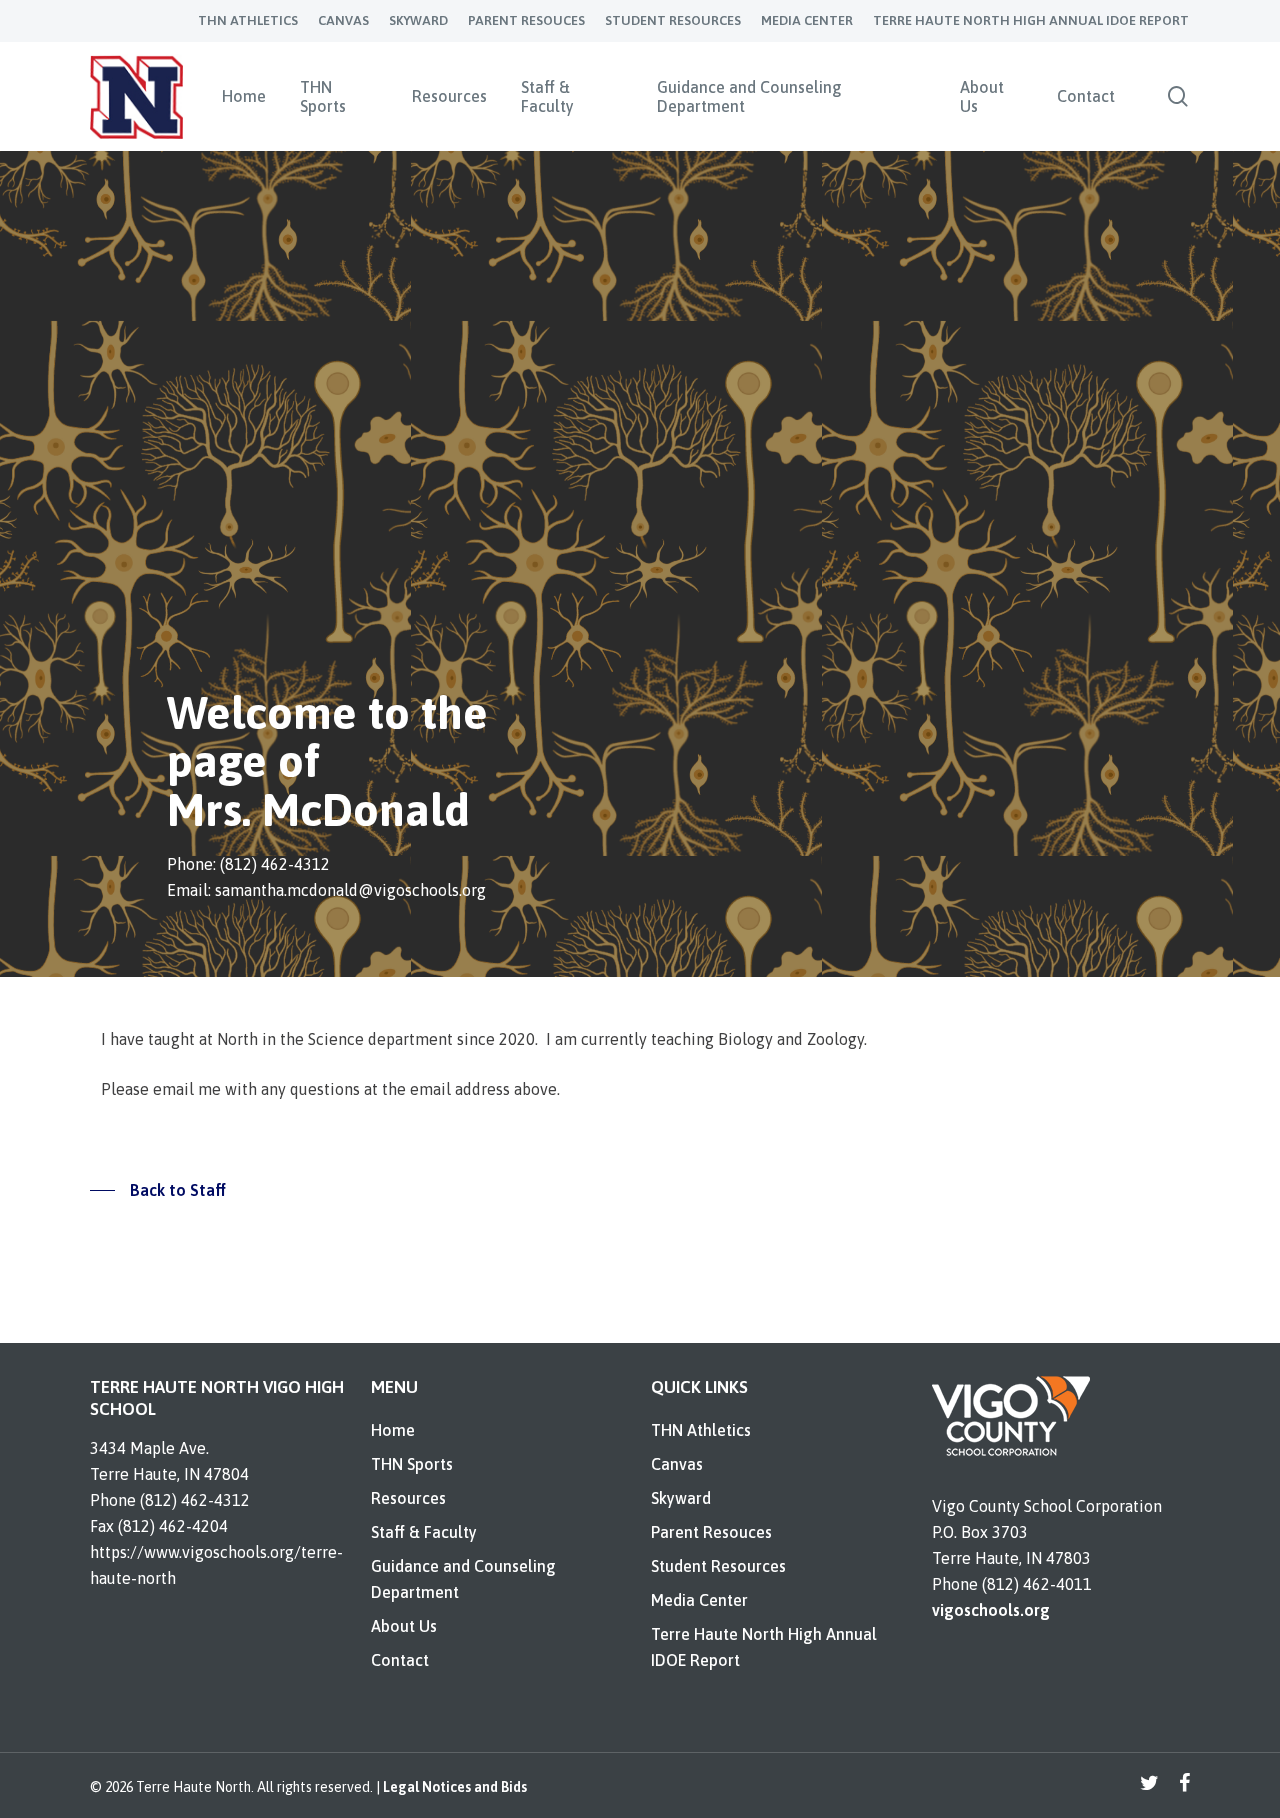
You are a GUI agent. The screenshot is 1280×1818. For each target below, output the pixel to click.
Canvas (677, 1464)
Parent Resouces (711, 1532)
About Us (404, 1626)
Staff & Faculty (424, 1532)
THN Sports (412, 1464)
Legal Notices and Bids (455, 1787)
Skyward (681, 1498)
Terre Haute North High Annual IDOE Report (764, 1647)
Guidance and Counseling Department (463, 1579)
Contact (400, 1660)
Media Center (699, 1600)
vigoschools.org (991, 1610)
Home (393, 1430)
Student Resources (718, 1566)
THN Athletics (701, 1430)
